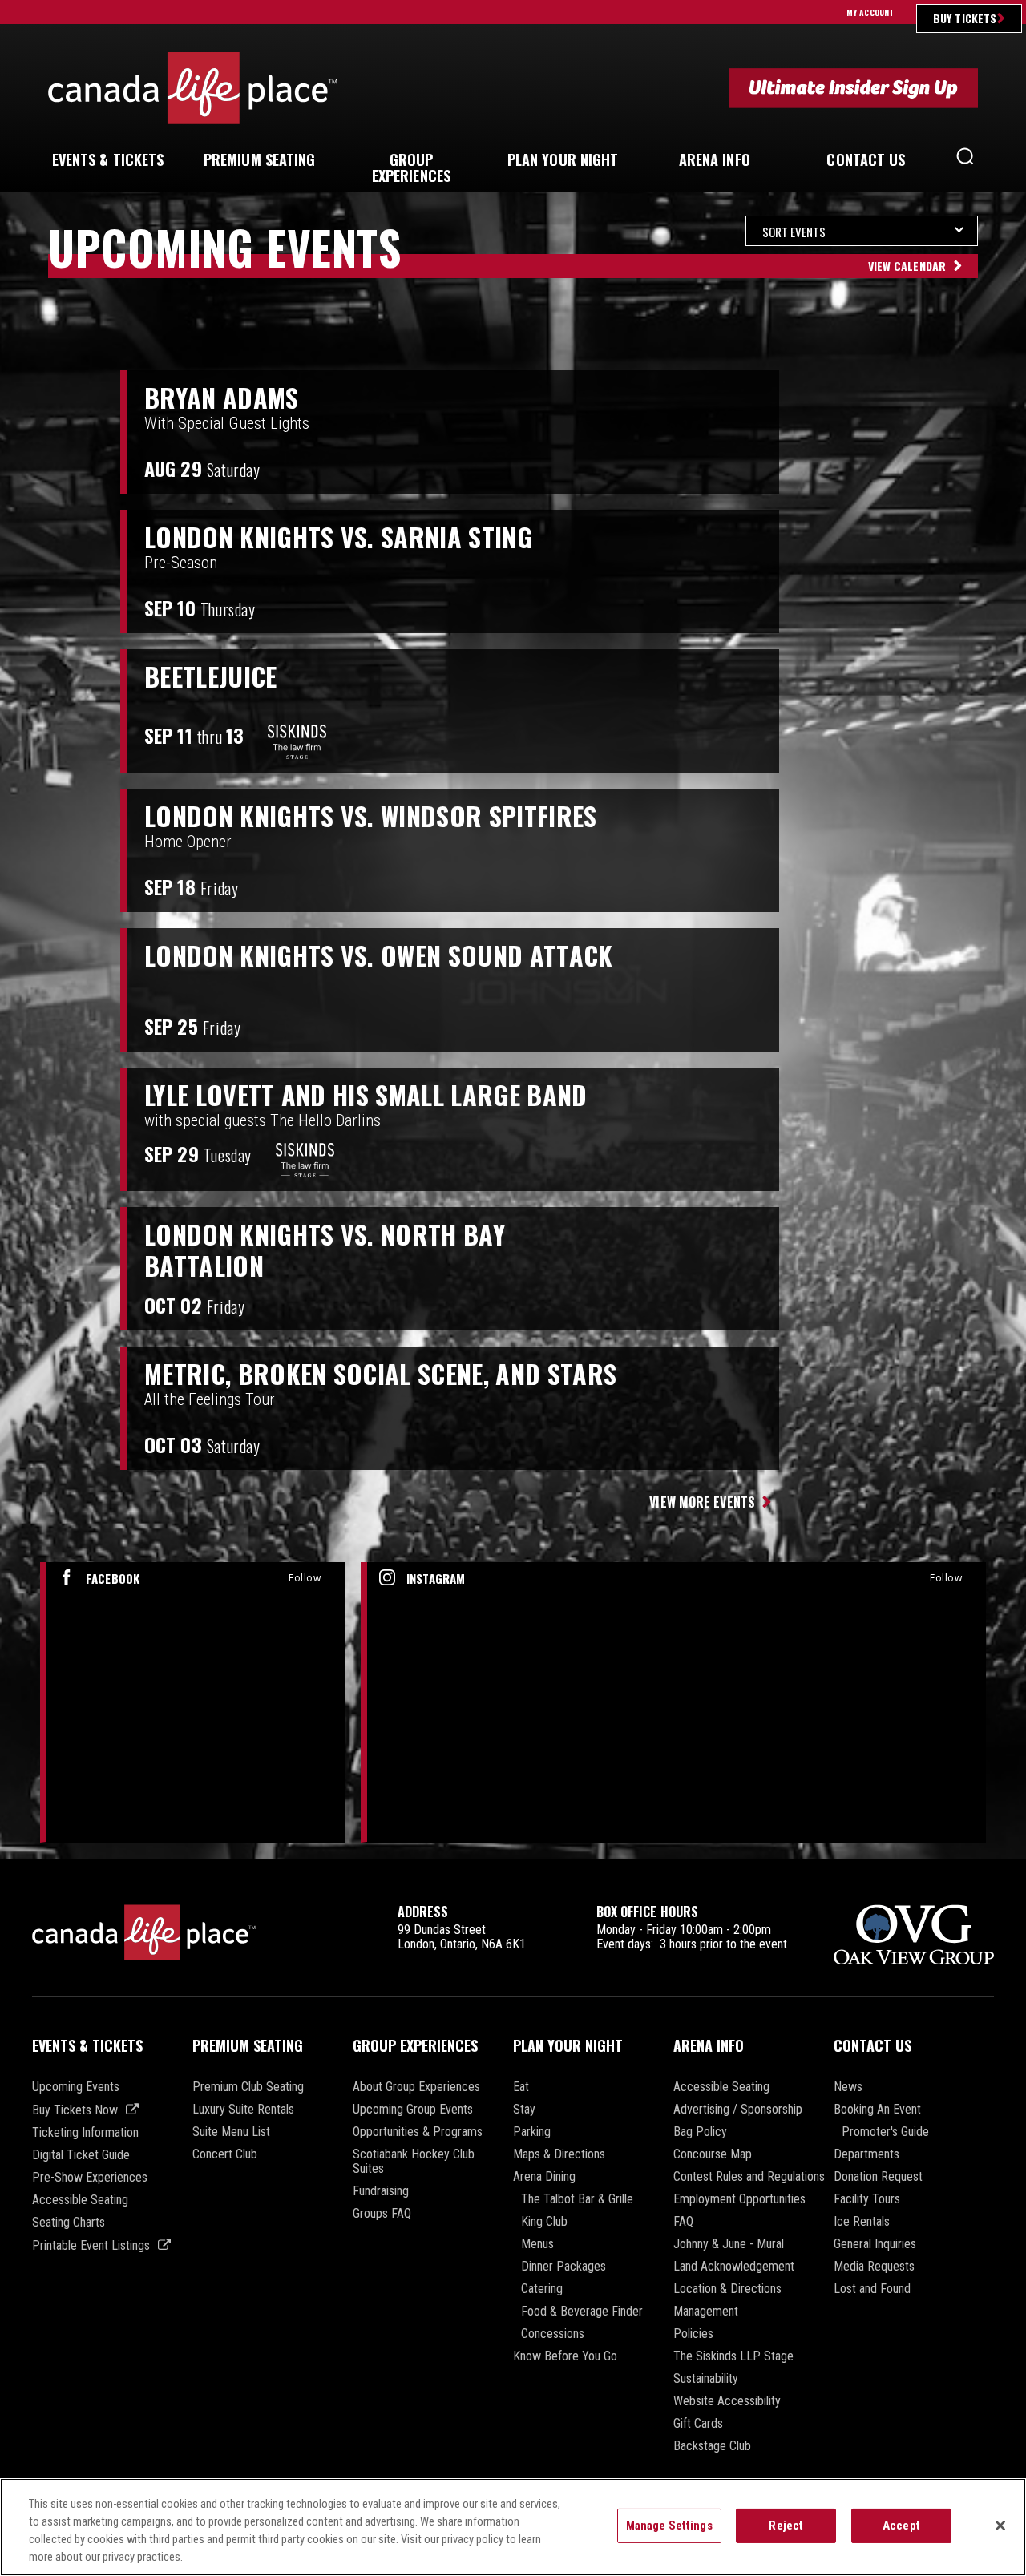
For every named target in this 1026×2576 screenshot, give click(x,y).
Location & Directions (727, 2289)
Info (715, 159)
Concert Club (225, 2154)
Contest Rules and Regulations (749, 2177)
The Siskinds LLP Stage (733, 2356)
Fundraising (381, 2191)
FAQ (683, 2222)
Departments (866, 2154)
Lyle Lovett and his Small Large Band (366, 1095)
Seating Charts (69, 2223)
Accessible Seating (80, 2200)
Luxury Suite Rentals (243, 2110)
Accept (901, 2526)
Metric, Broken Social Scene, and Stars (380, 1374)
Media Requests (874, 2267)
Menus (537, 2244)
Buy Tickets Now (75, 2110)
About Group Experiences (416, 2087)
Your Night (563, 159)
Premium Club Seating (248, 2087)
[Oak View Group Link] (914, 1936)
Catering (542, 2289)
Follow (305, 1578)
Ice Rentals (862, 2222)
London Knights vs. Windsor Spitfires (371, 816)
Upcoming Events (76, 2087)
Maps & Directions (559, 2154)
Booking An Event (877, 2110)
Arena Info (709, 2045)
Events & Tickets (87, 2045)
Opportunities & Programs (418, 2132)
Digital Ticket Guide (81, 2155)
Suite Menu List (231, 2132)
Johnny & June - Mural (729, 2244)
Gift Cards (698, 2424)
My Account (870, 12)
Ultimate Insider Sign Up (853, 88)
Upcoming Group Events (413, 2110)
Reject (786, 2526)
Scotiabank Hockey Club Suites (414, 2162)
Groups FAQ (382, 2214)
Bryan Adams (222, 398)
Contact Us (873, 2045)
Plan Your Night (568, 2045)
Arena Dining (544, 2177)
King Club (544, 2222)
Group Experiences (415, 2045)
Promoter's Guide (885, 2132)
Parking (532, 2132)
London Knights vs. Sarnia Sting (338, 537)
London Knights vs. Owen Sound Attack (379, 955)
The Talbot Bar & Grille (577, 2199)
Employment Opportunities (739, 2199)
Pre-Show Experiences (90, 2178)
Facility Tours (867, 2199)
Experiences (411, 168)
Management (706, 2312)
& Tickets (108, 159)
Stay (524, 2110)
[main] (513, 1037)
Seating (260, 159)
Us (866, 159)
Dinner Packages (563, 2267)
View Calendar (907, 266)
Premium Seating (248, 2045)
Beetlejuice (211, 676)
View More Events (702, 1502)
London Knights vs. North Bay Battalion (325, 1250)
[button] (965, 160)
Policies (693, 2334)
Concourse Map (713, 2154)
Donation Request (878, 2177)
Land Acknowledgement (734, 2267)
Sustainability (706, 2379)
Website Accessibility (727, 2401)
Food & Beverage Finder (582, 2312)
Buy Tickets (965, 18)
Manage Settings (669, 2526)
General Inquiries (875, 2244)
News (848, 2087)
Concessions (553, 2334)
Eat (521, 2087)
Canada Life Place (193, 88)
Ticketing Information (85, 2133)
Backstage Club (712, 2446)
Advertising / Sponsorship (738, 2110)
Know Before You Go (565, 2356)
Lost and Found (872, 2289)
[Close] (1000, 2526)
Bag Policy (700, 2132)
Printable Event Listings (91, 2245)
